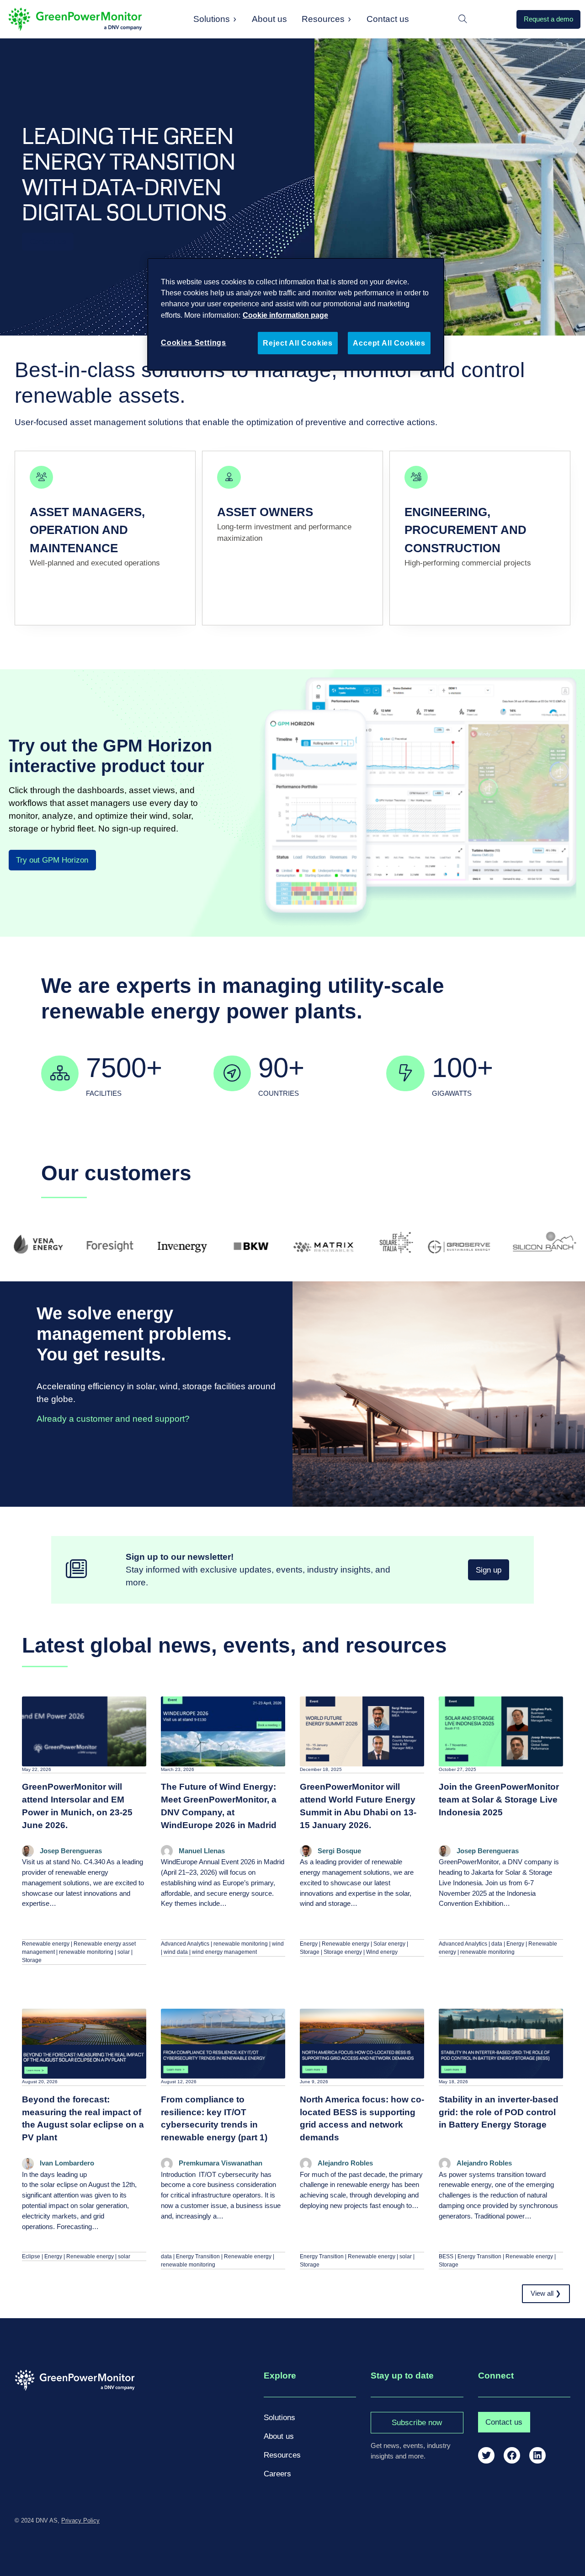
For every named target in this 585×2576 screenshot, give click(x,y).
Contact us (48, 242)
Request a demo (548, 19)
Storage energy (343, 1952)
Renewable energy (46, 1944)
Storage (32, 1960)
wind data (176, 1952)
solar (124, 1952)
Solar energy (389, 1944)
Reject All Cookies (298, 343)
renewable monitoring (86, 1952)
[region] (296, 314)
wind (278, 1944)
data (497, 1944)
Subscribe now (417, 2423)
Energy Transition (198, 2256)
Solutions (212, 19)
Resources (323, 19)
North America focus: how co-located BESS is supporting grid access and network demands (362, 2119)
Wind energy (382, 1952)
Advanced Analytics (185, 1944)
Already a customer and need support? (113, 1419)
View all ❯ (546, 2293)
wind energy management (224, 1952)
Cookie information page (285, 315)
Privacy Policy (80, 2520)
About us (279, 2436)
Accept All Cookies (389, 343)
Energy (309, 1944)
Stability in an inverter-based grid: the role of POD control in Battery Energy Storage (499, 2112)
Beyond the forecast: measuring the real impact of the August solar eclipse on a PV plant (83, 2119)
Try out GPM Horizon (52, 860)
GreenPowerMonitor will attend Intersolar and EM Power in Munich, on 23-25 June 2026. (77, 1806)
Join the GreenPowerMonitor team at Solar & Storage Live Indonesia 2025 (499, 1800)
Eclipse (31, 2256)
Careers (277, 2474)
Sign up (489, 1570)
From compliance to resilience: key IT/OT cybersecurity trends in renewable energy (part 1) (214, 2119)
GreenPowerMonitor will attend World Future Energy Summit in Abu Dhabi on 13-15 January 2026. (358, 1806)
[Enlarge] (564, 689)
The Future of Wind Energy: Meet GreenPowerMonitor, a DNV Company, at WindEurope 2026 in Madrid (219, 1806)
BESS (446, 2256)
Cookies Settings (194, 342)
